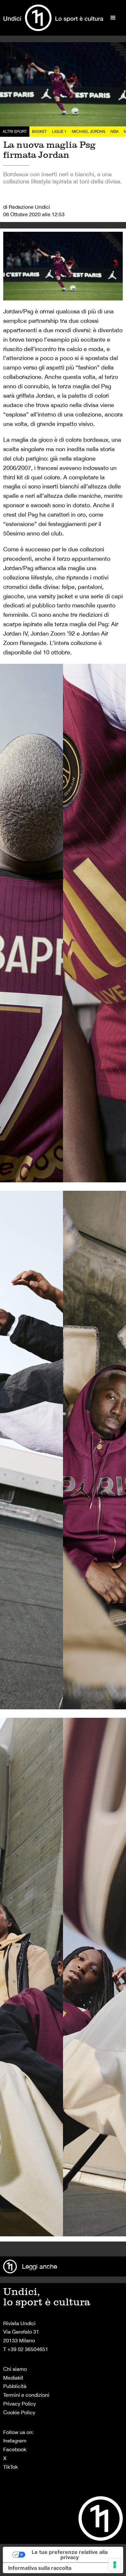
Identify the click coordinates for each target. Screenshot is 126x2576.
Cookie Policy (19, 2412)
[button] (113, 18)
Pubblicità (15, 2386)
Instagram (15, 2441)
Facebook (15, 2449)
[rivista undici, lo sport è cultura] (53, 18)
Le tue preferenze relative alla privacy (70, 2555)
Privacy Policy (20, 2404)
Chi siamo (15, 2369)
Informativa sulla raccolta (40, 2568)
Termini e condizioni (26, 2395)
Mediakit (13, 2378)
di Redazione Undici (27, 207)
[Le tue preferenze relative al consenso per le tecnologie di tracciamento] (115, 2565)
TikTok (10, 2467)
